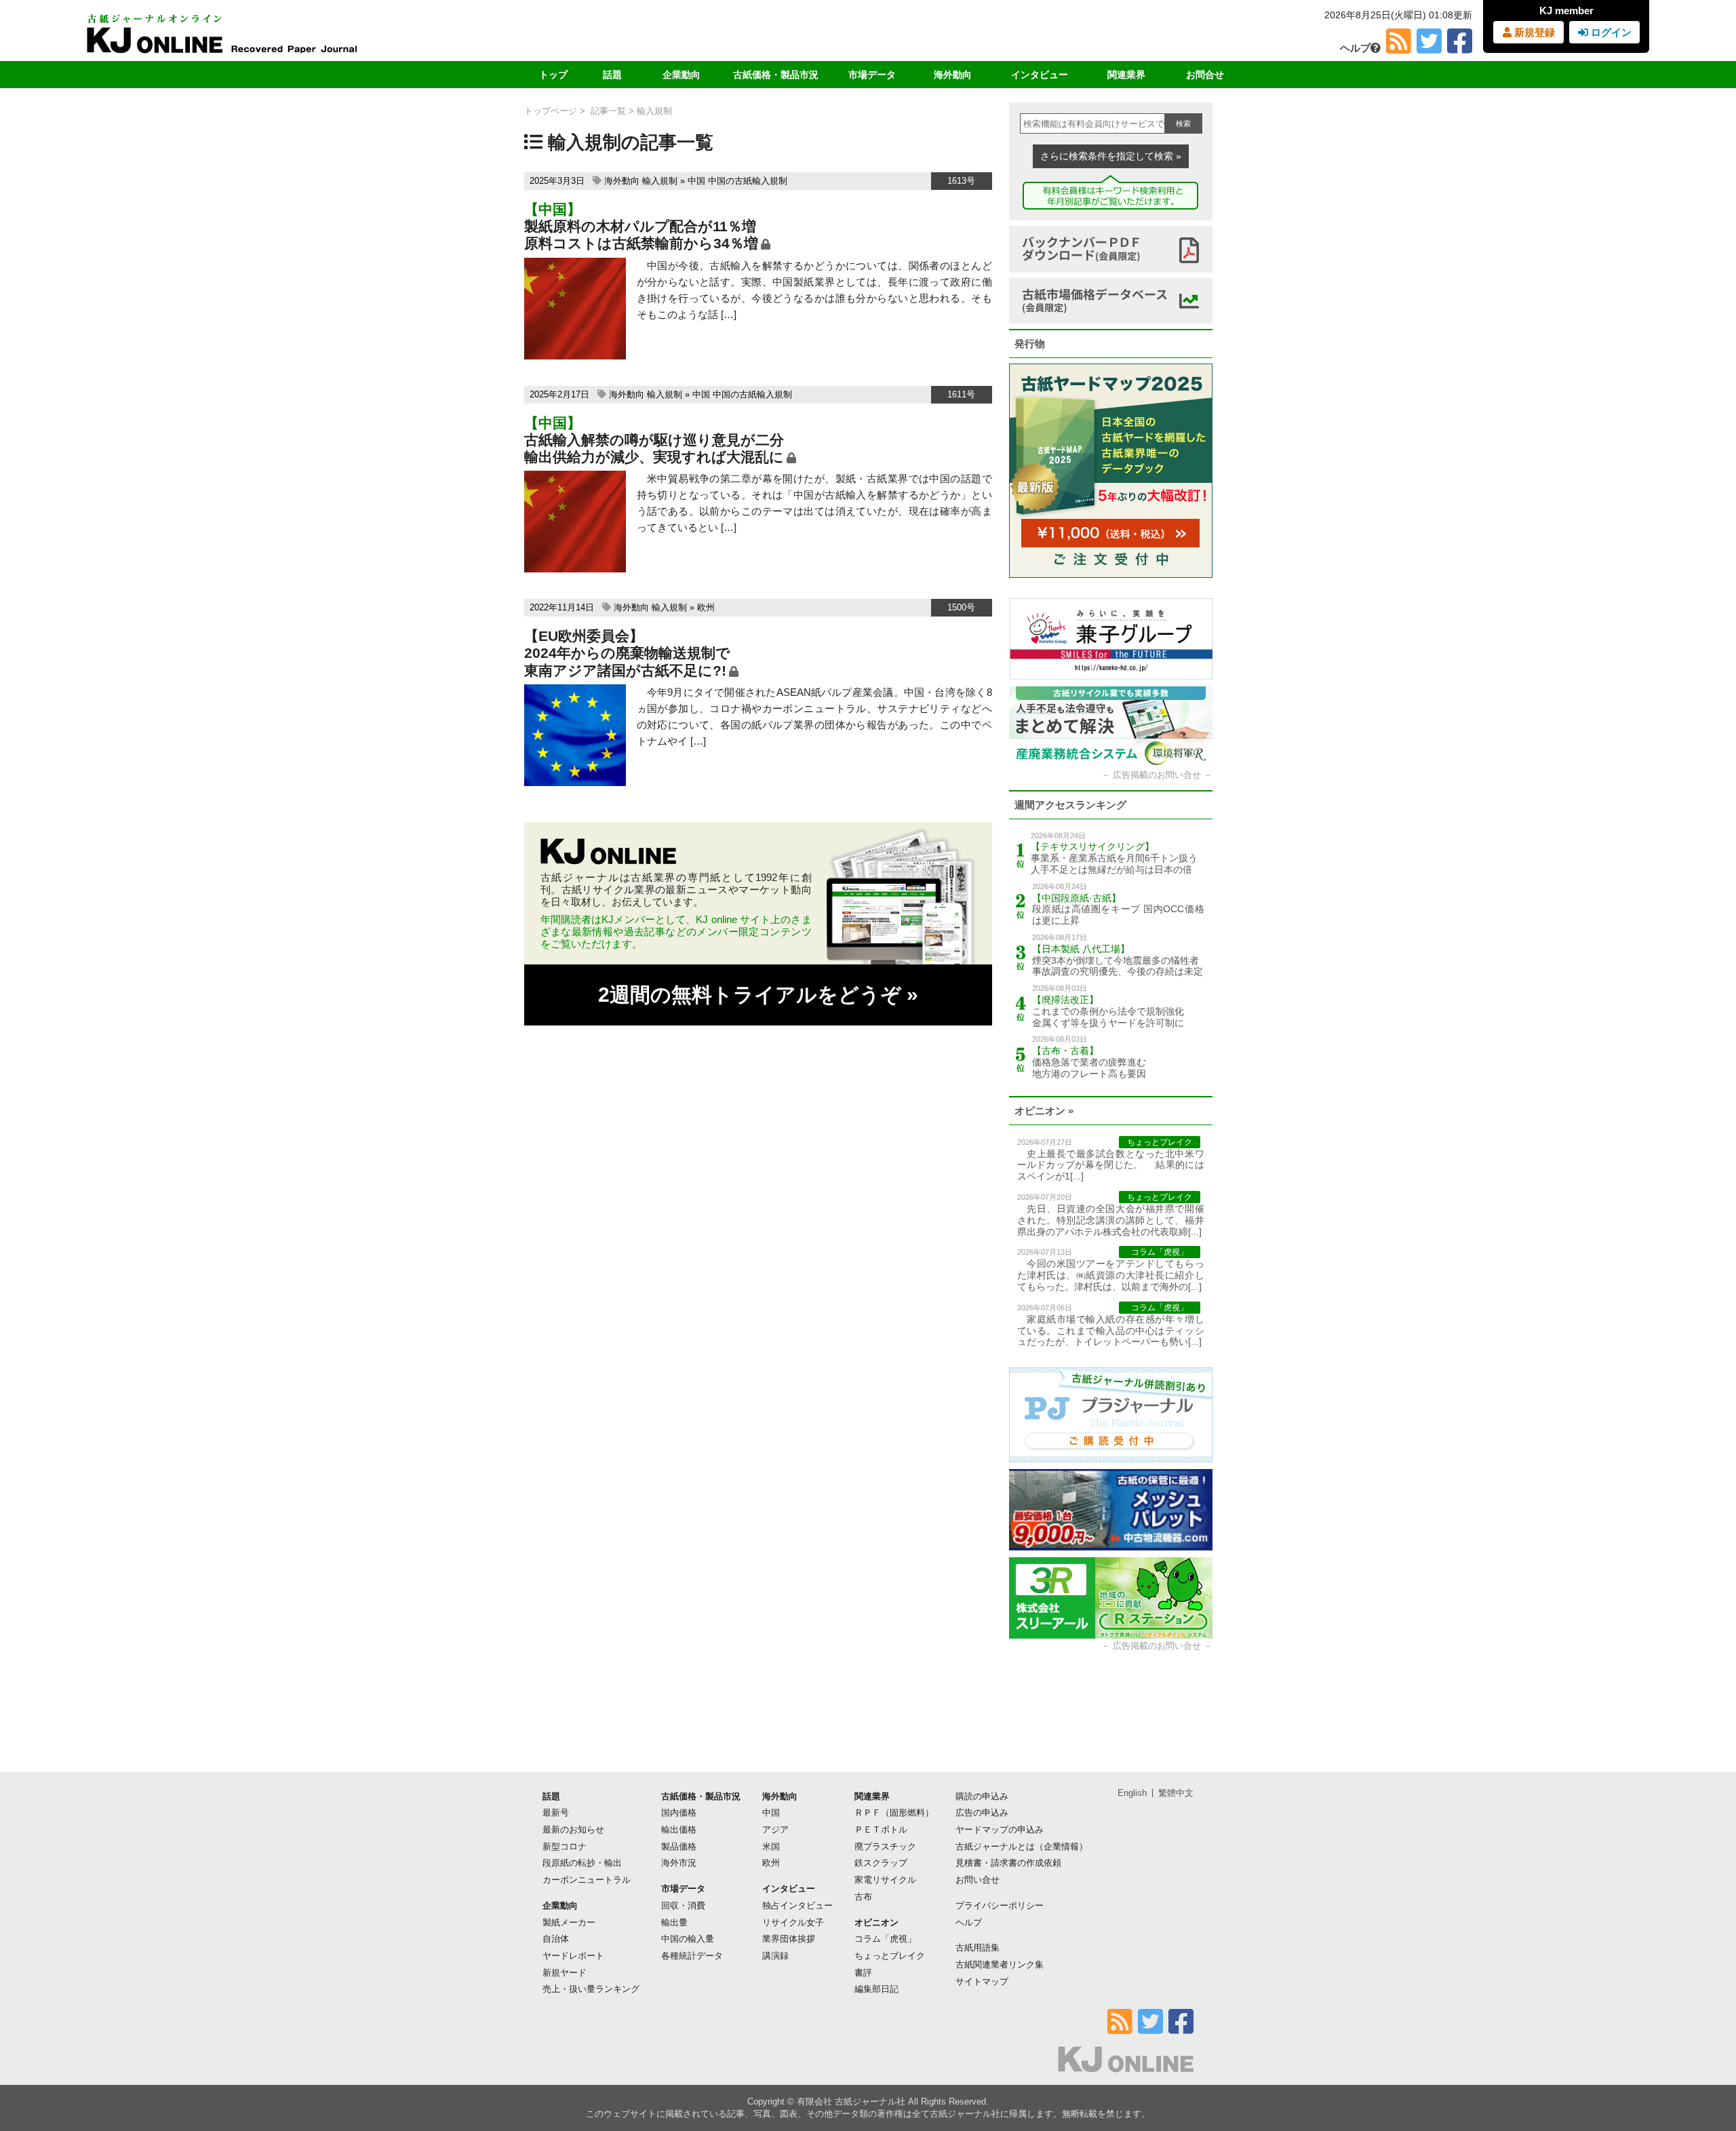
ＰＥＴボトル (881, 1830)
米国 (771, 1846)
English (1132, 1793)
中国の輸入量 (688, 1939)
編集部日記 (876, 1989)
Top (1704, 2074)
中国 (696, 181)
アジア (775, 1830)
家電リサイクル (885, 1880)
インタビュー (1040, 75)
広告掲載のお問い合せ (1157, 775)
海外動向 (953, 75)
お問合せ (1205, 75)
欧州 (706, 607)
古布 (863, 1897)
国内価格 (679, 1813)
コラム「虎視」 (885, 1939)
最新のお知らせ (573, 1830)
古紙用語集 (978, 1948)
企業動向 (682, 75)
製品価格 (679, 1846)
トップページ (551, 111)
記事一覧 (608, 111)
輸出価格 (679, 1830)
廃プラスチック (885, 1846)
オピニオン (876, 1922)
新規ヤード (565, 1973)
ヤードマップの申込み (1000, 1830)
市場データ (872, 75)
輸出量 (674, 1922)
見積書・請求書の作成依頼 (1008, 1863)
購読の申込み (982, 1796)
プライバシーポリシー (1000, 1905)
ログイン (1610, 32)
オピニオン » (1044, 1111)
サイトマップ (982, 1981)
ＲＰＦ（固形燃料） (894, 1813)
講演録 (775, 1956)
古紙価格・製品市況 (776, 75)
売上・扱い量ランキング (591, 1989)
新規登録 (1533, 32)
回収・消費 (683, 1905)
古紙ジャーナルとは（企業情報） (1022, 1846)
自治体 (556, 1939)
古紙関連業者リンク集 (1000, 1964)
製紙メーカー (569, 1922)
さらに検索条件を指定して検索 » (1111, 156)
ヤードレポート (573, 1956)
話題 (612, 75)
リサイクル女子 (793, 1922)
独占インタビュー (797, 1905)
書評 (863, 1973)
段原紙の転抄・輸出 (582, 1863)
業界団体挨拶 (789, 1939)
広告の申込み (982, 1813)
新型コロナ (565, 1846)
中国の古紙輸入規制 (748, 181)
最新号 (556, 1813)
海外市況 (679, 1863)
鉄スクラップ (881, 1863)
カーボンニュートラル (587, 1880)
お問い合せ (978, 1880)
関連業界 (1126, 75)
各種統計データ (692, 1956)
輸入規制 (660, 181)
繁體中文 (1176, 1793)
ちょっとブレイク (890, 1956)
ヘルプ (1355, 48)
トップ (553, 75)
